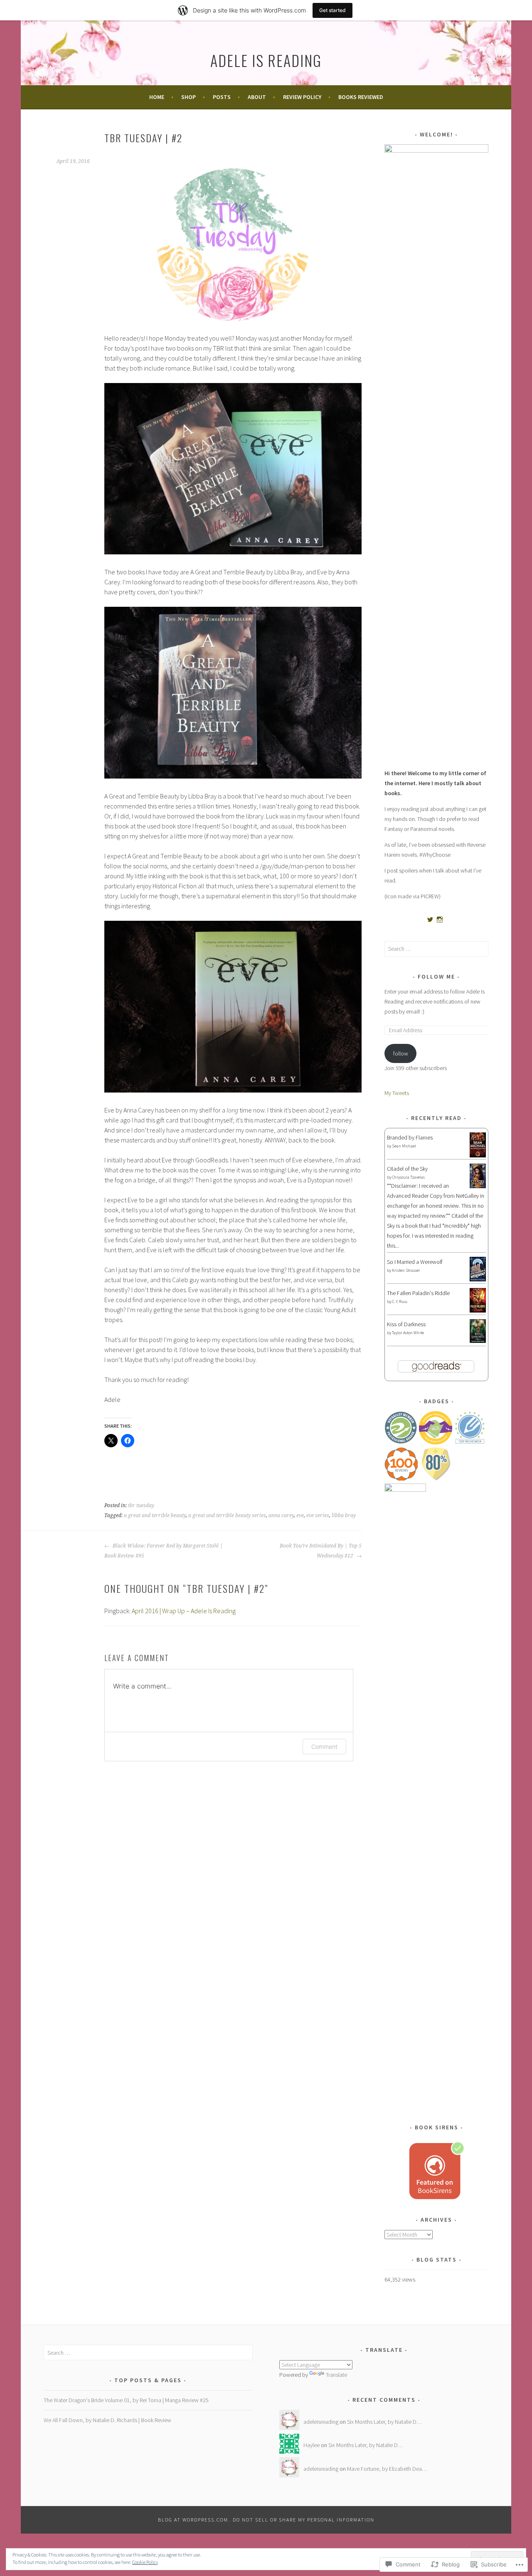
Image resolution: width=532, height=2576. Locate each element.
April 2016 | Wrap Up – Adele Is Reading (184, 1611)
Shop (188, 97)
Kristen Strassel (406, 1270)
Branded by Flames (410, 1137)
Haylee (312, 2445)
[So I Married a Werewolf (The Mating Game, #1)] (478, 1279)
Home (157, 97)
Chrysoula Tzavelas (408, 1177)
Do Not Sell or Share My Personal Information (304, 2520)
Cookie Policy (145, 2562)
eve (300, 1515)
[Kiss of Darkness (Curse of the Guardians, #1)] (478, 1341)
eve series (318, 1515)
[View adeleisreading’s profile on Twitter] (430, 920)
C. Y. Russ (400, 1302)
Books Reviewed (361, 97)
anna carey (281, 1515)
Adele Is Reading (266, 60)
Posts (222, 97)
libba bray (344, 1515)
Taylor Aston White (408, 1333)
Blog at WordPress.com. (194, 2520)
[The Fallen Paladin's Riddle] (478, 1310)
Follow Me (436, 977)
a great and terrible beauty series (227, 1515)
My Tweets (397, 1093)
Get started (332, 10)
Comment (324, 1747)
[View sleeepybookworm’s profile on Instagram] (440, 920)
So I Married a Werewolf (415, 1262)
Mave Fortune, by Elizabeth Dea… (387, 2469)
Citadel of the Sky (407, 1169)
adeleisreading (321, 2422)
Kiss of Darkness (406, 1324)
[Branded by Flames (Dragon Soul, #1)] (478, 1157)
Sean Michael (404, 1146)
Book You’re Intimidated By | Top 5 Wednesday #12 (321, 1551)
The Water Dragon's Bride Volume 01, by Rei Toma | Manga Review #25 (126, 2400)
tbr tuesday (141, 1506)
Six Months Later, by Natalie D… (384, 2422)
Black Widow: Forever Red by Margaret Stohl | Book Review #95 (164, 1551)
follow (401, 1053)
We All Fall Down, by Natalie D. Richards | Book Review (107, 2420)
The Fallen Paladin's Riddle (418, 1293)
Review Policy (302, 97)
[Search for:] (436, 949)
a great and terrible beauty (155, 1515)
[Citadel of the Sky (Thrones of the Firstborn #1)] (478, 1186)
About (257, 97)
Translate (336, 2375)
